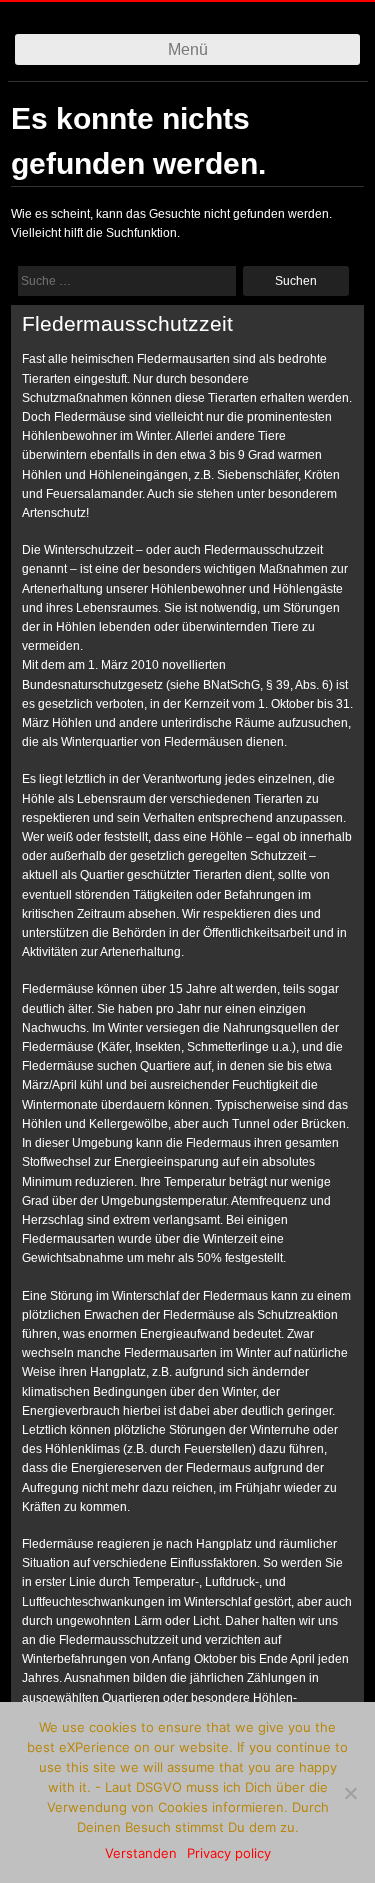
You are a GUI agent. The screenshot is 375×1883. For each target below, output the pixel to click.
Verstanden (141, 1853)
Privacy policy (229, 1853)
